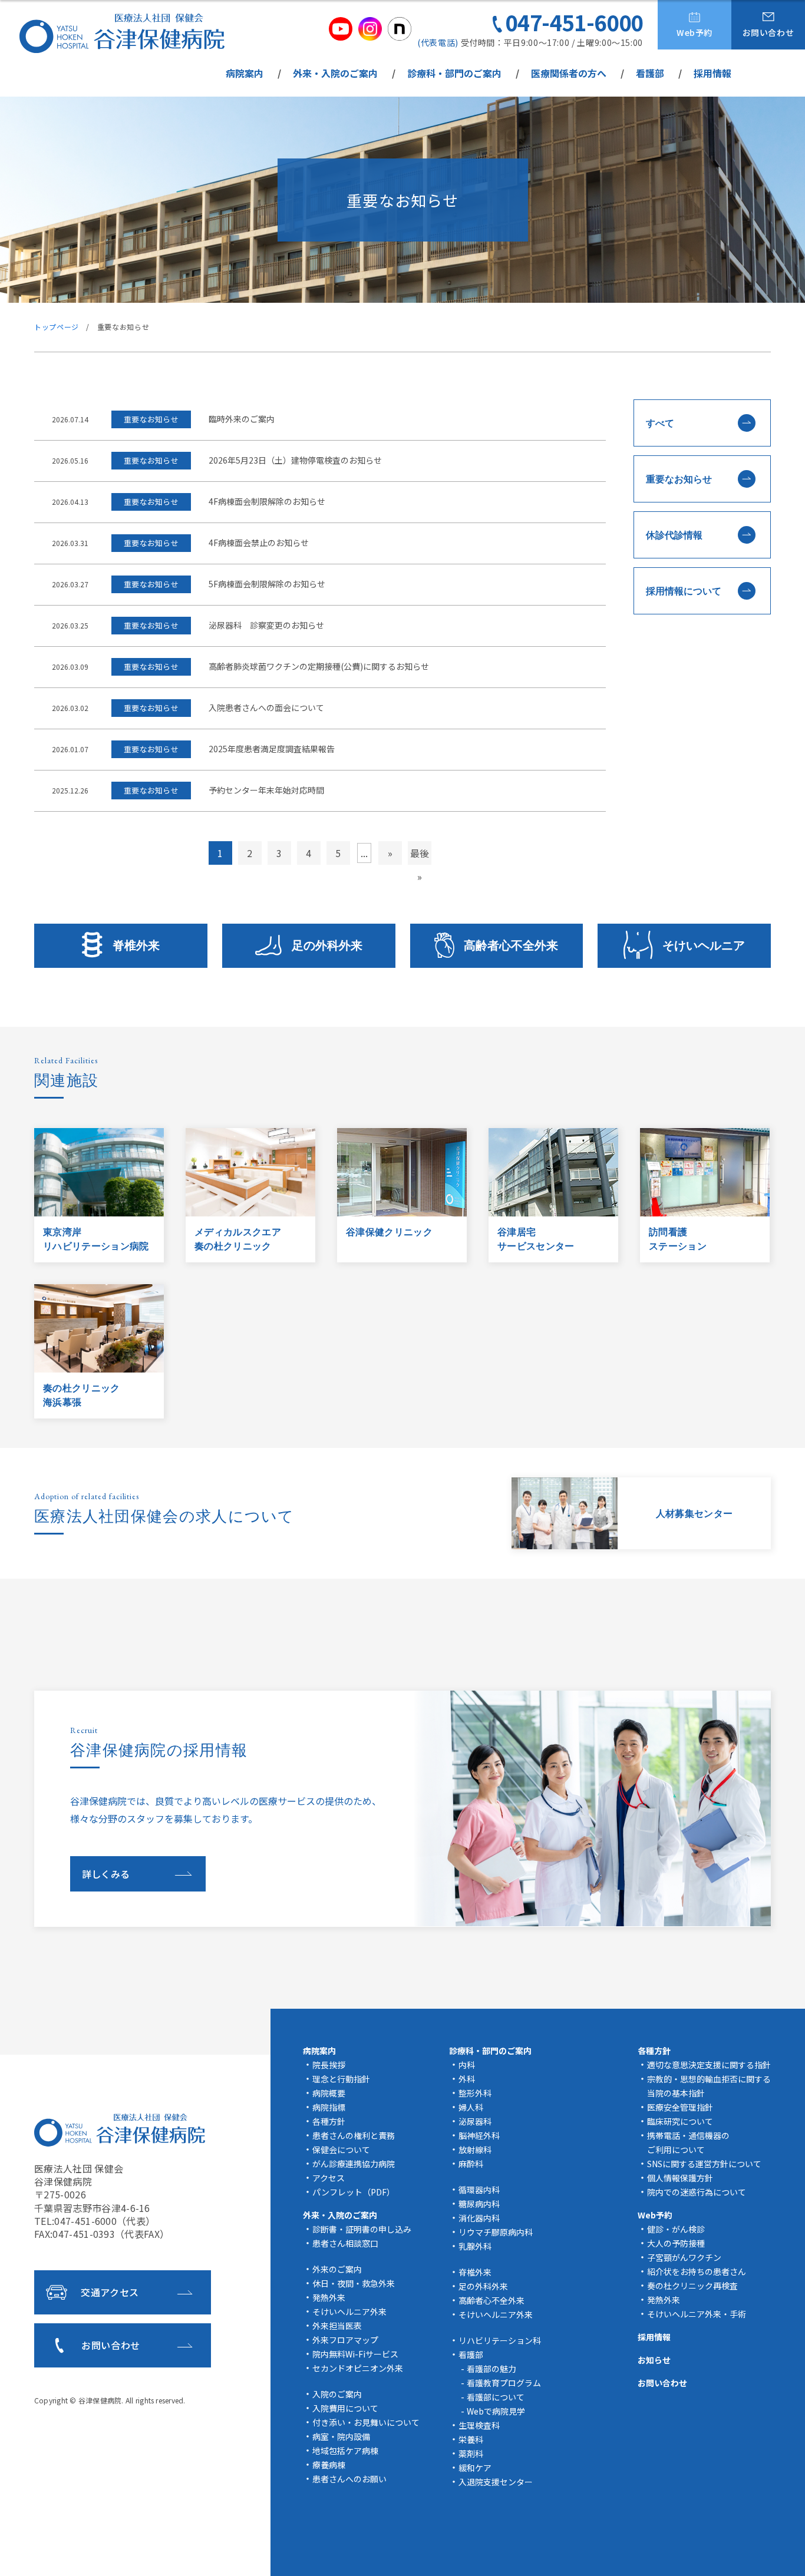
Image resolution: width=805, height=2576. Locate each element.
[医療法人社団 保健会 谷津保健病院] (122, 33)
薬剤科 (471, 2453)
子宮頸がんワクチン (684, 2257)
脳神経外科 (479, 2135)
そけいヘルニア (704, 945)
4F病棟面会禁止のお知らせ (259, 543)
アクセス (329, 2178)
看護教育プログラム (504, 2383)
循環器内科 (479, 2190)
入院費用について (345, 2408)
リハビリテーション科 (500, 2340)
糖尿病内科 (479, 2204)
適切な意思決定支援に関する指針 (709, 2065)
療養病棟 (329, 2465)
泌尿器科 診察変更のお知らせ (266, 626)
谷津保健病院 (100, 2400)
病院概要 (329, 2093)
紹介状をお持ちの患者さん (697, 2271)
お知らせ (654, 2360)
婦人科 (471, 2107)
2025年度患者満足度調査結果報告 (272, 750)
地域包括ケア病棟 (345, 2451)
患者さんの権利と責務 (354, 2135)
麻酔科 (471, 2164)
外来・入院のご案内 (335, 73)
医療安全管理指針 (680, 2107)
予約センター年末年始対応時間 (266, 791)
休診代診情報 (674, 535)
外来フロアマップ (345, 2340)
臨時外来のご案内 (242, 420)
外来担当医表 (337, 2326)
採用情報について (684, 591)
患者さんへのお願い (349, 2479)
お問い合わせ (768, 32)
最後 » (420, 855)
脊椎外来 (136, 945)
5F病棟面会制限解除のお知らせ (267, 585)
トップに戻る (778, 2553)
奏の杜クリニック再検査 (692, 2286)
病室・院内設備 (341, 2436)
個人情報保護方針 (680, 2178)
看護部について (496, 2397)
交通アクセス (110, 2292)
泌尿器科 (475, 2121)
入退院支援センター (496, 2482)
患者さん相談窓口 (345, 2243)
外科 (467, 2079)
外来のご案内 (337, 2269)
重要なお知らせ (679, 479)
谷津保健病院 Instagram (370, 29)
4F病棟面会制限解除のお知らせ (267, 502)
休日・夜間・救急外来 (354, 2283)
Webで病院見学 (496, 2411)
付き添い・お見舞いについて (366, 2422)
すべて (660, 423)
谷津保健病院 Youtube (341, 29)
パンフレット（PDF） (354, 2192)
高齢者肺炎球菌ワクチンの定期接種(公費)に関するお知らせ (319, 667)
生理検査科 (479, 2425)
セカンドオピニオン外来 (358, 2368)
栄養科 (471, 2439)
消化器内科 (479, 2218)
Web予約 (695, 32)
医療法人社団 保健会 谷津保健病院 (120, 2130)
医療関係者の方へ (569, 73)
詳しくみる (106, 1874)
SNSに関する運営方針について (704, 2164)
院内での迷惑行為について (697, 2192)
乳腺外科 (475, 2246)
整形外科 (475, 2093)
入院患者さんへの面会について (266, 708)
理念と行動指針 (341, 2079)
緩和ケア (475, 2468)
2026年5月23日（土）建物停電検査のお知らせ (295, 461)
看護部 (650, 73)
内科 (467, 2065)
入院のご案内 (337, 2394)
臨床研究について (680, 2121)
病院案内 (245, 73)
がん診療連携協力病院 (354, 2164)
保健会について (341, 2150)
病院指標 (329, 2107)
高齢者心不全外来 (511, 945)
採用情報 (712, 73)
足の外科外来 (327, 945)
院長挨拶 (329, 2065)
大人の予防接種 (676, 2243)
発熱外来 (329, 2297)
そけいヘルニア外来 (349, 2312)
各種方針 (329, 2121)
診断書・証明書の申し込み (362, 2229)
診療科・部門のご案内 (454, 73)
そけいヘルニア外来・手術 (697, 2314)
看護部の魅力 (491, 2369)
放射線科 (475, 2150)
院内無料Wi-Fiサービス (355, 2354)
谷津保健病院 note (400, 29)
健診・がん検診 (676, 2229)
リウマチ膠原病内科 (496, 2232)
